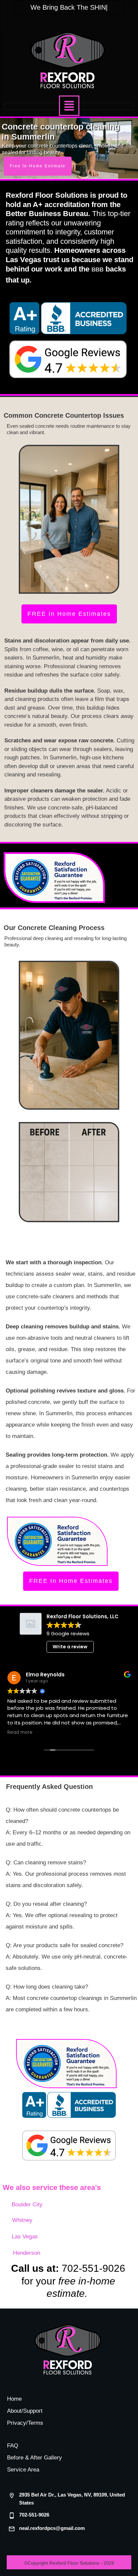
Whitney (22, 2220)
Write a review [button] (70, 1647)
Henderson (27, 2253)
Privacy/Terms (25, 2423)
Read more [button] (20, 1732)
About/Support (25, 2411)
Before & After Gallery (34, 2458)
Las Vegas (25, 2237)
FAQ (13, 2446)
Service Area (23, 2470)
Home (14, 2399)
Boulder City (27, 2204)
